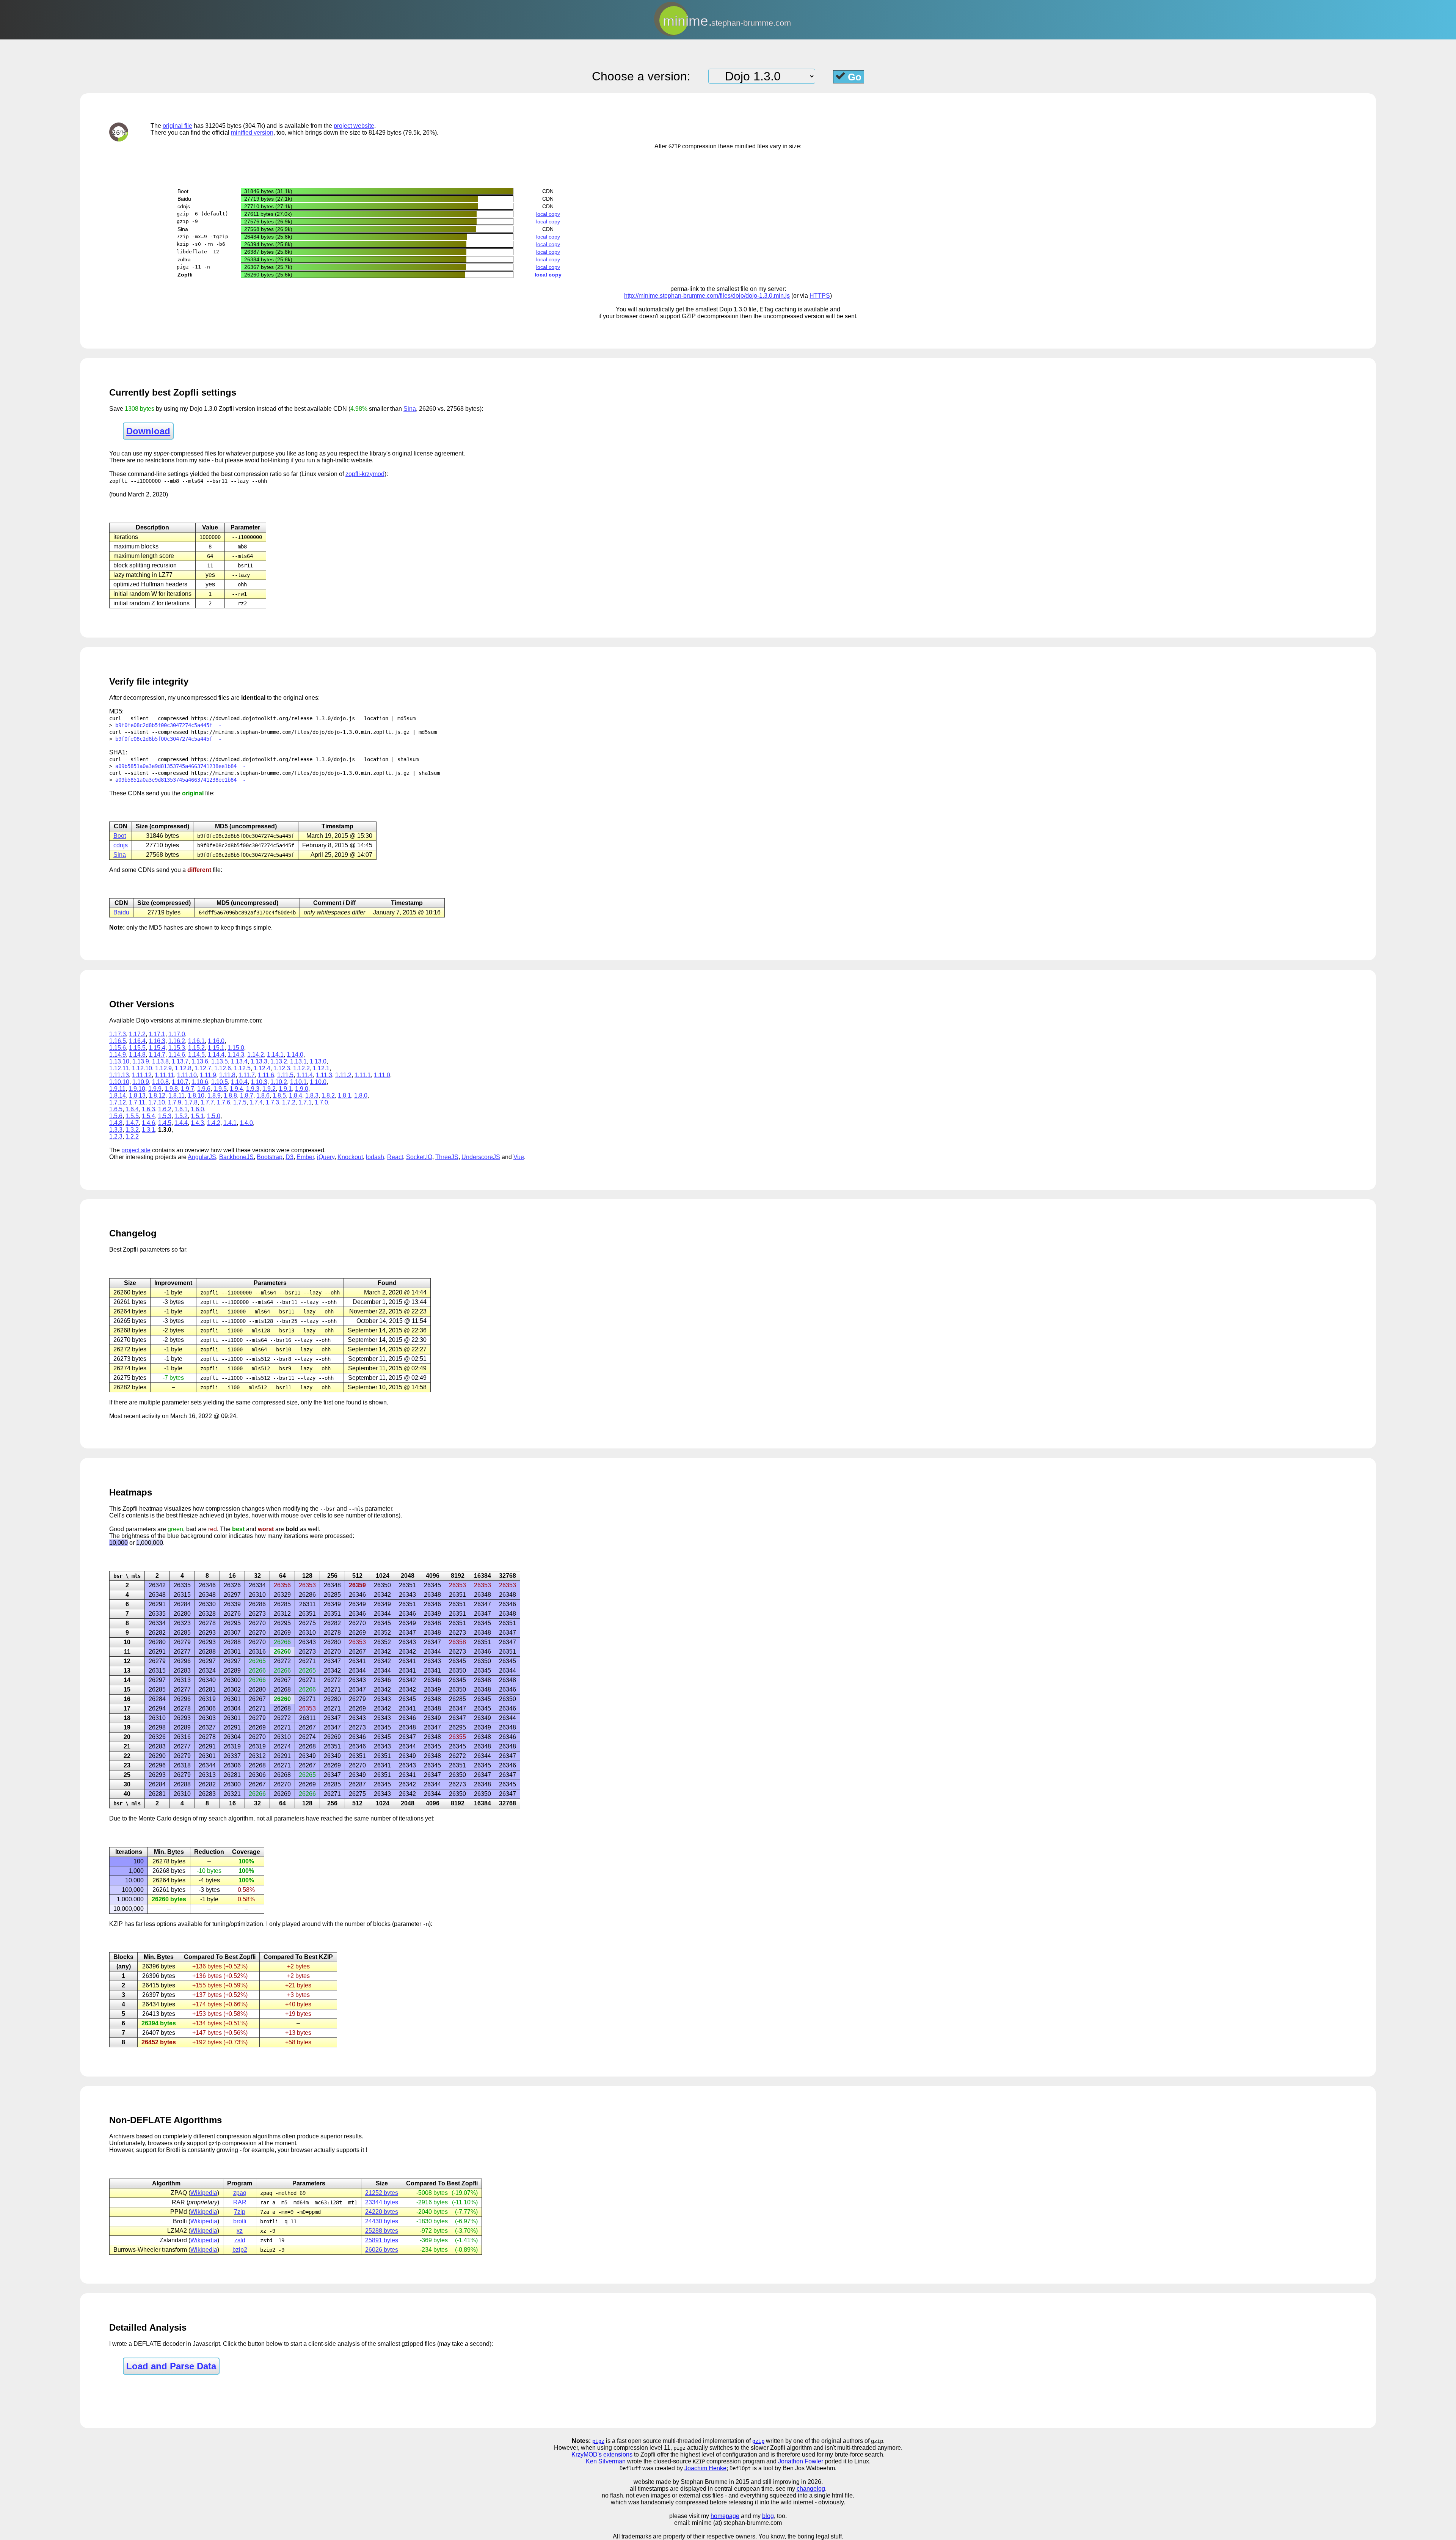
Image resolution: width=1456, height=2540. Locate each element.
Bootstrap (270, 1157)
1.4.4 (181, 1123)
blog (768, 2516)
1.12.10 (142, 1068)
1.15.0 (236, 1048)
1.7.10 (157, 1102)
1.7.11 (137, 1102)
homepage (725, 2516)
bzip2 (240, 2250)
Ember (305, 1157)
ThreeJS (447, 1157)
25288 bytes (382, 2231)
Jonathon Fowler (801, 2461)
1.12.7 (203, 1068)
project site (136, 1150)
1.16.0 (216, 1041)
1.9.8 (171, 1089)
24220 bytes (382, 2212)
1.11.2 (343, 1075)
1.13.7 (180, 1061)
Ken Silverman (606, 2461)
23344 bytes (382, 2202)
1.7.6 (224, 1102)
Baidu (121, 912)
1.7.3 (272, 1102)
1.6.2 (165, 1109)
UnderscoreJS (481, 1157)
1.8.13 (137, 1096)
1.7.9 (175, 1102)
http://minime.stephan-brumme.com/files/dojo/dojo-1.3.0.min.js (707, 296)
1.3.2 (132, 1130)
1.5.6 (116, 1116)
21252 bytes (382, 2193)
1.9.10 (137, 1089)
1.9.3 (253, 1089)
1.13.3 (259, 1061)
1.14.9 (118, 1055)
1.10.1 (298, 1082)
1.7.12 (118, 1102)
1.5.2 (181, 1116)
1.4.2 (214, 1123)
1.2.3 (116, 1136)
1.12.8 (183, 1068)
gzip (758, 2441)
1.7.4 (256, 1102)
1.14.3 (236, 1055)
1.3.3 (116, 1130)
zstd (240, 2240)
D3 (289, 1157)
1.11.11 (164, 1075)
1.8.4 (296, 1096)
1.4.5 (165, 1123)
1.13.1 (298, 1061)
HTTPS (820, 296)
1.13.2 (279, 1061)
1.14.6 (177, 1055)
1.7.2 (289, 1102)
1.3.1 (148, 1130)
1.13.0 (318, 1061)
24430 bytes (382, 2221)
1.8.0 (361, 1096)
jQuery (326, 1157)
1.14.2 (256, 1055)
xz (240, 2231)
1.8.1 (344, 1096)
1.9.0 (302, 1089)
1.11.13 (119, 1075)
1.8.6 (263, 1096)
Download (148, 431)
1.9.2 (269, 1089)
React (395, 1157)
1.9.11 (117, 1089)
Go (853, 77)
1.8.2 (328, 1096)
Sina (410, 409)
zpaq (240, 2193)
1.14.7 (157, 1055)
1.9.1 (285, 1089)
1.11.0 (382, 1075)
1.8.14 (118, 1096)
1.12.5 (242, 1068)
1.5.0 (214, 1116)
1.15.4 (157, 1048)
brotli (240, 2221)
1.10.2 (279, 1082)
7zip (240, 2212)
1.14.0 (295, 1055)
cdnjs (121, 845)
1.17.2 (137, 1034)
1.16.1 (196, 1041)
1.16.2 (177, 1041)
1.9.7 (187, 1089)
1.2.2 (132, 1136)
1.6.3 (148, 1109)
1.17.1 (157, 1034)
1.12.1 (321, 1068)
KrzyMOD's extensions (602, 2454)
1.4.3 (197, 1123)
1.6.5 (116, 1109)
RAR (240, 2202)
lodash (375, 1157)
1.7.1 (305, 1102)
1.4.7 (132, 1123)
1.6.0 (197, 1109)
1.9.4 (236, 1089)
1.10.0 (318, 1082)
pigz (598, 2441)
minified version (252, 133)
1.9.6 (204, 1089)
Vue (519, 1157)
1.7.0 (321, 1102)
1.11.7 (247, 1075)
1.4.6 (148, 1123)
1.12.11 (119, 1068)
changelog (811, 2489)
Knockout (350, 1157)
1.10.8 (160, 1082)
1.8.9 (214, 1096)
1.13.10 (119, 1061)
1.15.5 (137, 1048)
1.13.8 (160, 1061)
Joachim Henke (705, 2468)
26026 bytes (382, 2250)
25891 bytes (382, 2240)
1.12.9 (163, 1068)
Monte (147, 1818)
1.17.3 (118, 1034)
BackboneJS (236, 1157)
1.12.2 (301, 1068)
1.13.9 (141, 1061)
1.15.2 (196, 1048)
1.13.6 (200, 1061)
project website (354, 126)
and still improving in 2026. (787, 2482)
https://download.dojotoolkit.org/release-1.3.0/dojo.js (273, 718)
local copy (548, 214)
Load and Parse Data (171, 2366)
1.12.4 (262, 1068)
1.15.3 (177, 1048)
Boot (120, 836)
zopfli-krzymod (365, 474)
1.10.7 (180, 1082)
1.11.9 (208, 1075)
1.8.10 (196, 1096)
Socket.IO (419, 1157)
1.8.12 (157, 1096)
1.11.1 (363, 1075)
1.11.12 (142, 1075)
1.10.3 (259, 1082)
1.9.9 (155, 1089)
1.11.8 (227, 1075)
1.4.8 (116, 1123)
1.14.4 (216, 1055)
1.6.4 (132, 1109)
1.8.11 (177, 1096)
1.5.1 (197, 1116)
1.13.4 (239, 1061)
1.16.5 (118, 1041)
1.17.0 (177, 1034)
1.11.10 (187, 1075)
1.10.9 (141, 1082)
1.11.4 (305, 1075)
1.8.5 (279, 1096)
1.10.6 (200, 1082)
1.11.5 (285, 1075)
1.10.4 (239, 1082)
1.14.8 (137, 1055)
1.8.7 (247, 1096)
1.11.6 (266, 1075)
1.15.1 (216, 1048)
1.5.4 (148, 1116)
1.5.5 (132, 1116)
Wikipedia (204, 2193)
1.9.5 (220, 1089)
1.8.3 (312, 1096)
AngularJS (202, 1157)
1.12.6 (223, 1068)
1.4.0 (246, 1123)
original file (177, 126)
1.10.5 (220, 1082)
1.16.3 (157, 1041)
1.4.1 (230, 1123)
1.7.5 (240, 1102)
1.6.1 (181, 1109)
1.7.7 (207, 1102)
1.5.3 (165, 1116)
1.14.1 (275, 1055)
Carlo (164, 1818)
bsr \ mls (127, 1576)
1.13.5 (220, 1061)
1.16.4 (137, 1041)
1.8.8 (230, 1096)
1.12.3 (282, 1068)
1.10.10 (119, 1082)
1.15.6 (118, 1048)
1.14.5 (196, 1055)
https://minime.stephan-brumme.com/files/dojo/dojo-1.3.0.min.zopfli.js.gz (300, 732)
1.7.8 (191, 1102)
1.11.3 (324, 1075)
